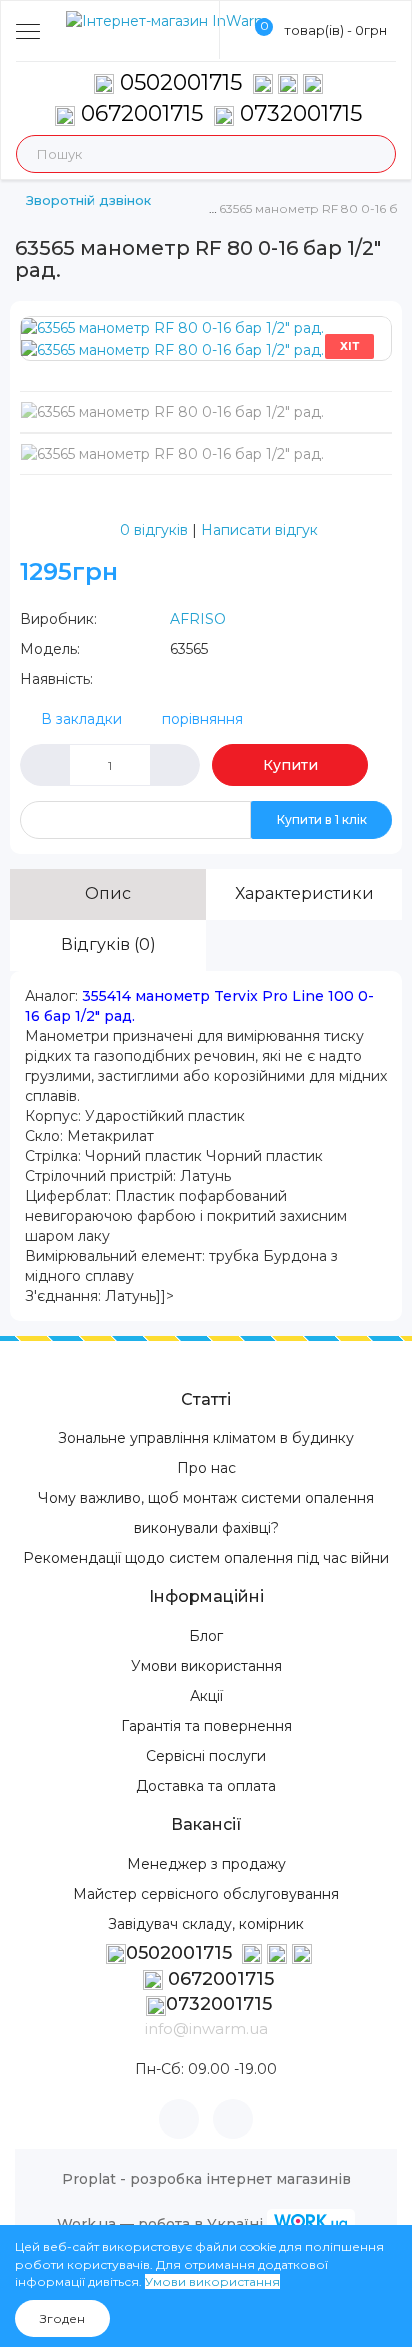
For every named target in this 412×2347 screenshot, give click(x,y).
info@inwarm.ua (206, 2028)
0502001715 (181, 82)
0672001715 (139, 113)
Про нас (206, 1468)
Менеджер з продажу (206, 1864)
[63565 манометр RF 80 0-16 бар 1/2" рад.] (172, 327)
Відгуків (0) (108, 944)
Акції (206, 1696)
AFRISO (198, 619)
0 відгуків (154, 530)
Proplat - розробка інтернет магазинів (206, 2179)
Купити (290, 765)
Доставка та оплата (206, 1786)
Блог (206, 1636)
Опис (108, 893)
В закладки (81, 719)
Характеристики (304, 893)
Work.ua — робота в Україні (160, 2224)
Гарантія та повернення (206, 1726)
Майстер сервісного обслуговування (206, 1894)
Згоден (62, 2318)
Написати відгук (259, 530)
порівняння (202, 719)
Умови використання (206, 1666)
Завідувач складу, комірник (206, 1924)
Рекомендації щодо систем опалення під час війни (206, 1558)
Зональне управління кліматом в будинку (206, 1438)
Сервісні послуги (206, 1756)
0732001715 (298, 113)
